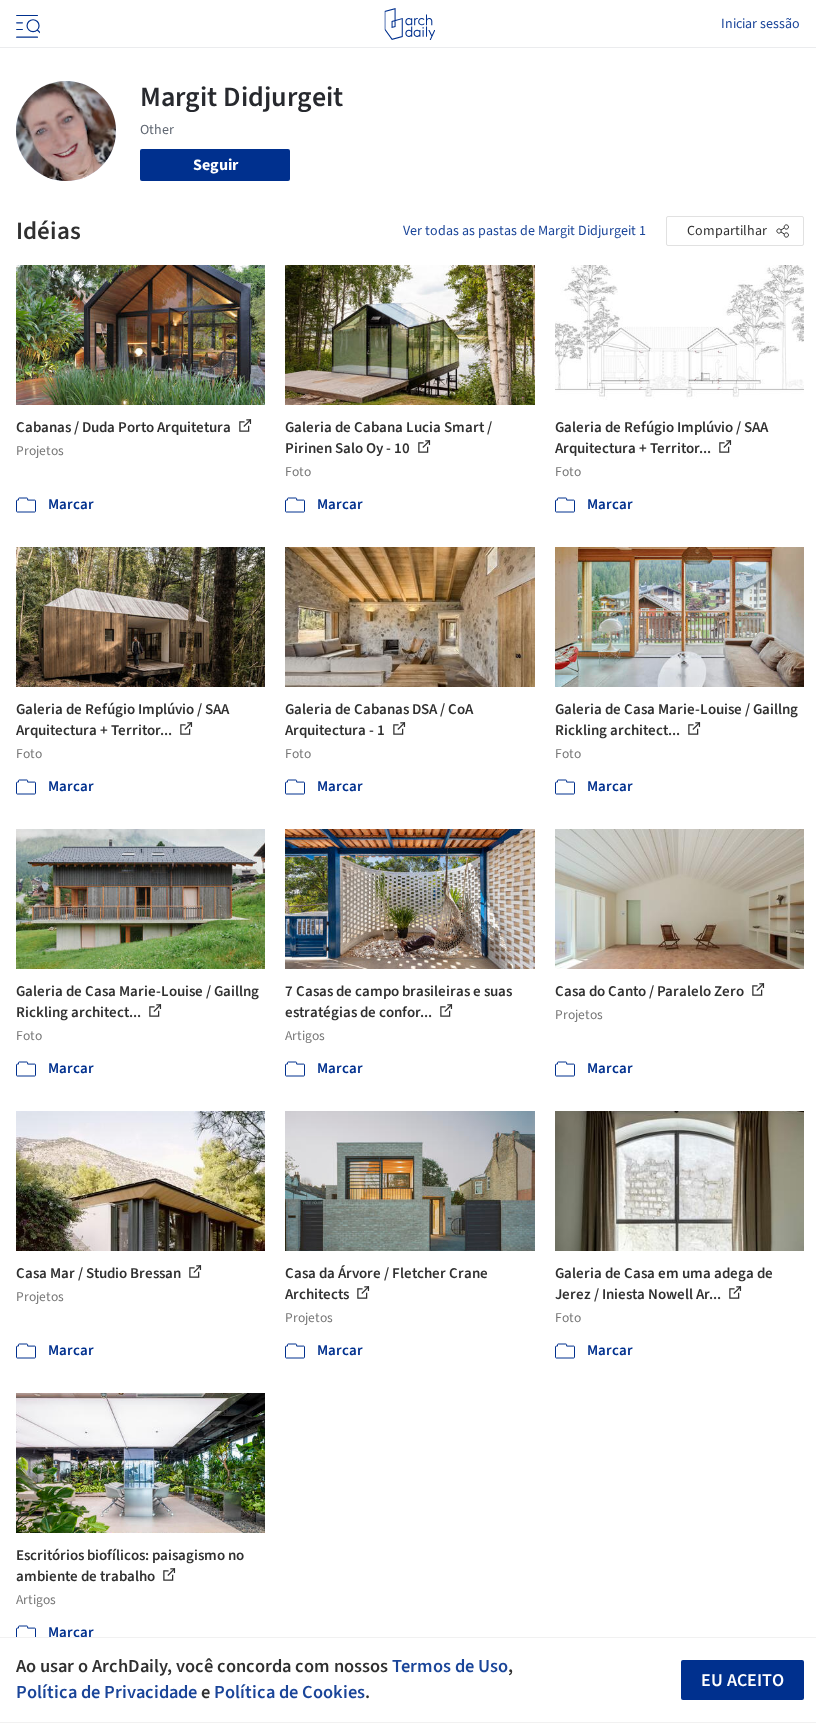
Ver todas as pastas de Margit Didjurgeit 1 (524, 231)
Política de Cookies (289, 1692)
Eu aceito (742, 1680)
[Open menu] (26, 24)
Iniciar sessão (760, 24)
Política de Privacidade (106, 1692)
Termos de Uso (450, 1666)
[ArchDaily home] (409, 24)
